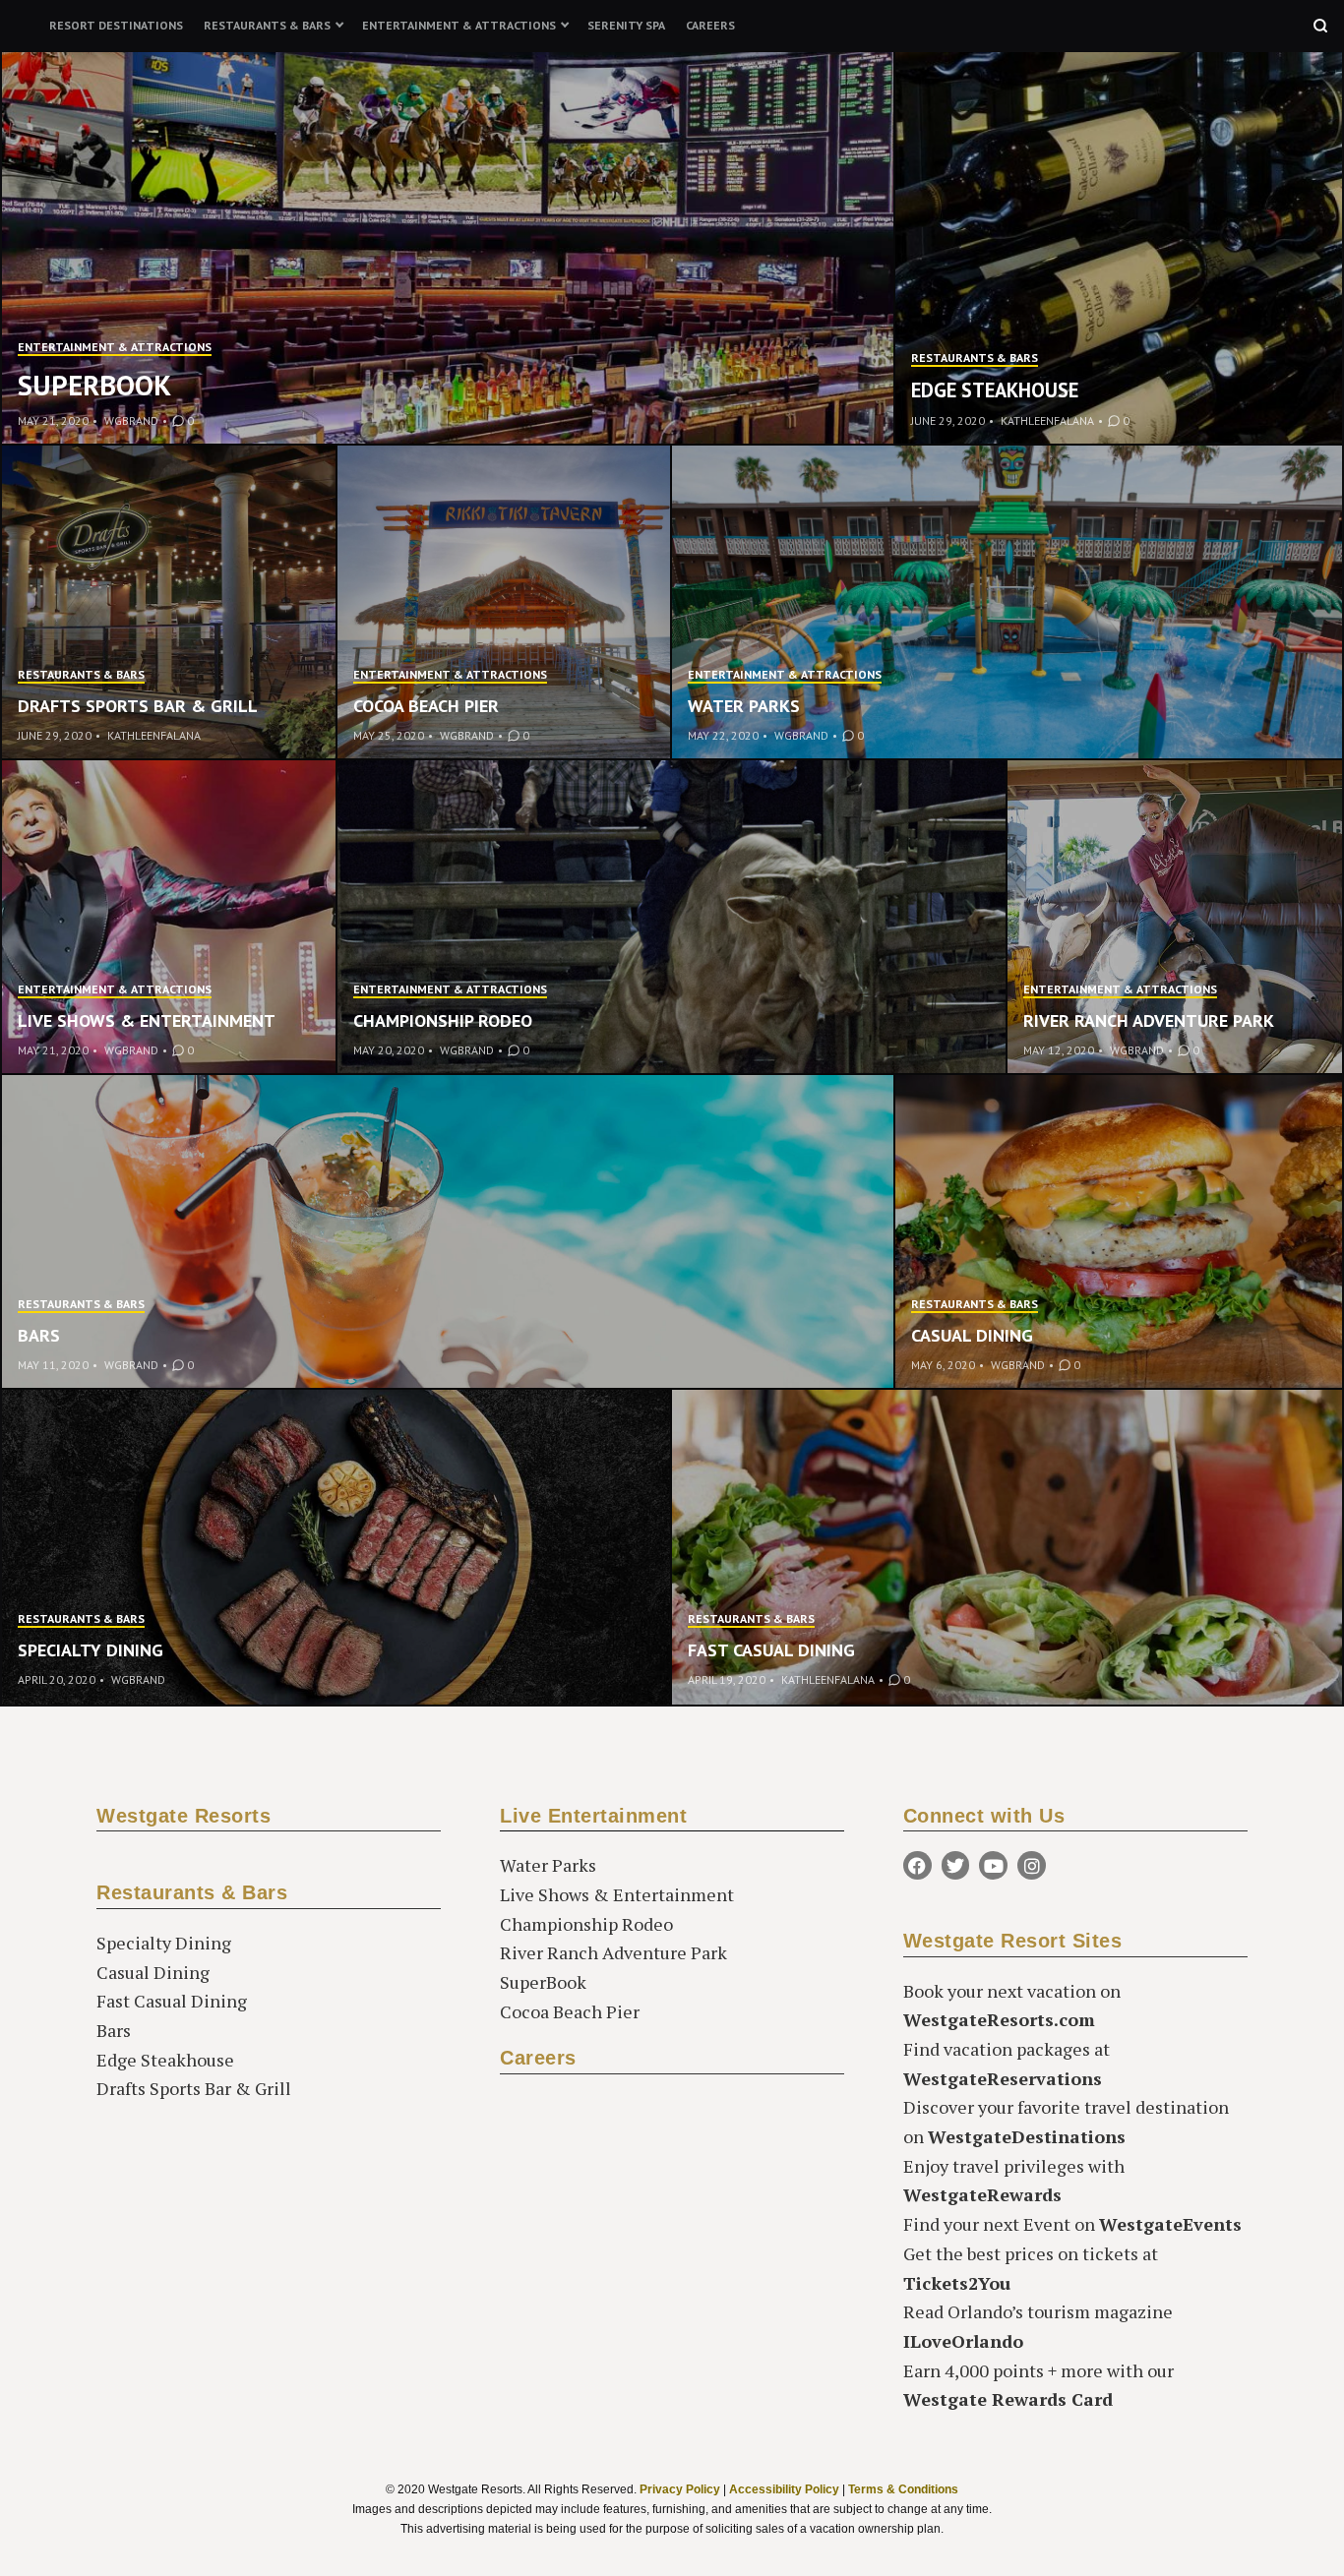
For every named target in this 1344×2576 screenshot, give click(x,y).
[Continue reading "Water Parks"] (1007, 603)
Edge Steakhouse (995, 390)
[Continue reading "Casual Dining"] (1119, 1232)
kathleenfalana (1047, 420)
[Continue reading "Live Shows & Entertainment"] (170, 918)
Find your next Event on (1072, 2224)
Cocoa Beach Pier (426, 706)
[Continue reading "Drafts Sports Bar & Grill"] (170, 603)
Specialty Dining (91, 1650)
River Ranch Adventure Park (1149, 1020)
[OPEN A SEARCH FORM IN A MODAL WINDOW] (1320, 26)
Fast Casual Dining (771, 1650)
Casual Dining (972, 1335)
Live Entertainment (593, 1816)
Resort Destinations (116, 25)
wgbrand (131, 420)
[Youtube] (993, 1865)
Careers (710, 25)
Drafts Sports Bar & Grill (138, 706)
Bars (39, 1335)
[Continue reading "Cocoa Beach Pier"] (505, 603)
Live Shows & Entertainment (147, 1020)
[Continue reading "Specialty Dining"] (337, 1547)
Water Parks (744, 706)
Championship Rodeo (443, 1020)
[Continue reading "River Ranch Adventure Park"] (1175, 918)
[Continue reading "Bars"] (449, 1232)
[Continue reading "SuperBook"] (449, 249)
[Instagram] (1032, 1865)
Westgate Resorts (183, 1816)
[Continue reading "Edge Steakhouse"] (1119, 249)
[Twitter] (956, 1865)
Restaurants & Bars (267, 25)
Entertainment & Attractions (459, 25)
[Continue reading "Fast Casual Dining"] (1007, 1547)
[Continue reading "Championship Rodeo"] (672, 918)
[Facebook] (917, 1865)
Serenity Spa (626, 25)
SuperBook (94, 385)
